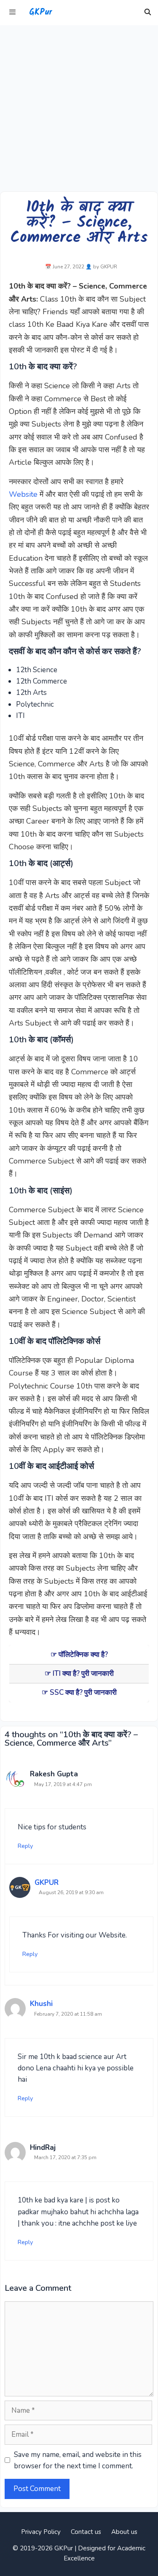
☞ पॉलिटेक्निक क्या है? (79, 1655)
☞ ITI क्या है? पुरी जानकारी (79, 1674)
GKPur (40, 13)
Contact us (86, 2532)
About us (124, 2532)
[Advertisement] (79, 108)
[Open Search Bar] (148, 13)
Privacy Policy (41, 2532)
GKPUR (47, 1883)
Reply (25, 1846)
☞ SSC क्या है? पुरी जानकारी (79, 1692)
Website (23, 494)
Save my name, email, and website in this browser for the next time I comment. (78, 2460)
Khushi (41, 2004)
